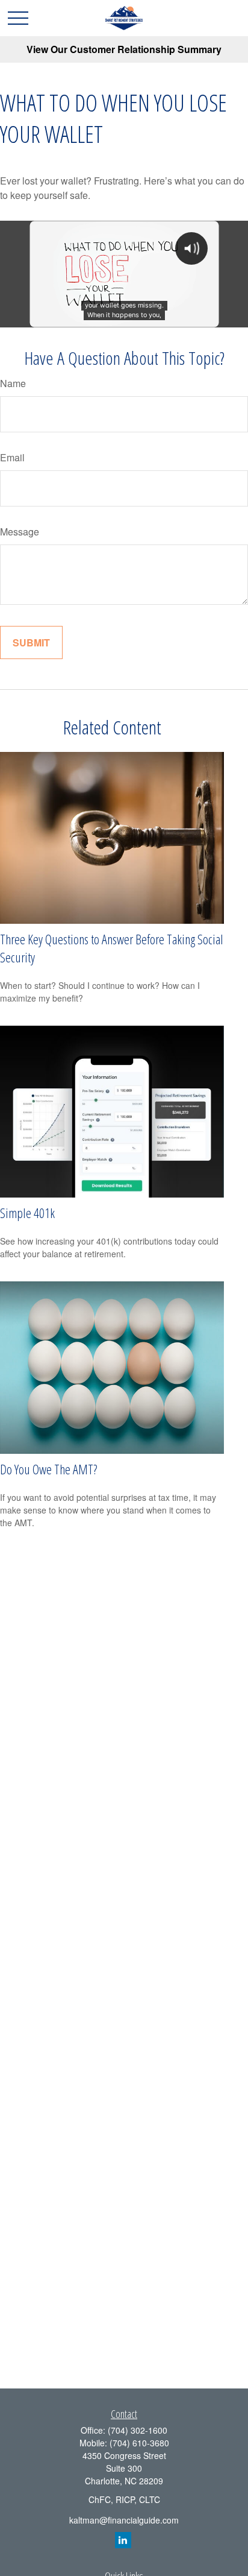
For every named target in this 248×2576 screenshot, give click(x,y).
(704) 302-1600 (138, 2430)
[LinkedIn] (123, 2540)
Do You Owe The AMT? (48, 1469)
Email (12, 457)
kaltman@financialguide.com (124, 2520)
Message (20, 532)
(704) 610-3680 (139, 2443)
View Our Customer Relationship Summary (124, 49)
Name (13, 383)
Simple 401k (27, 1213)
